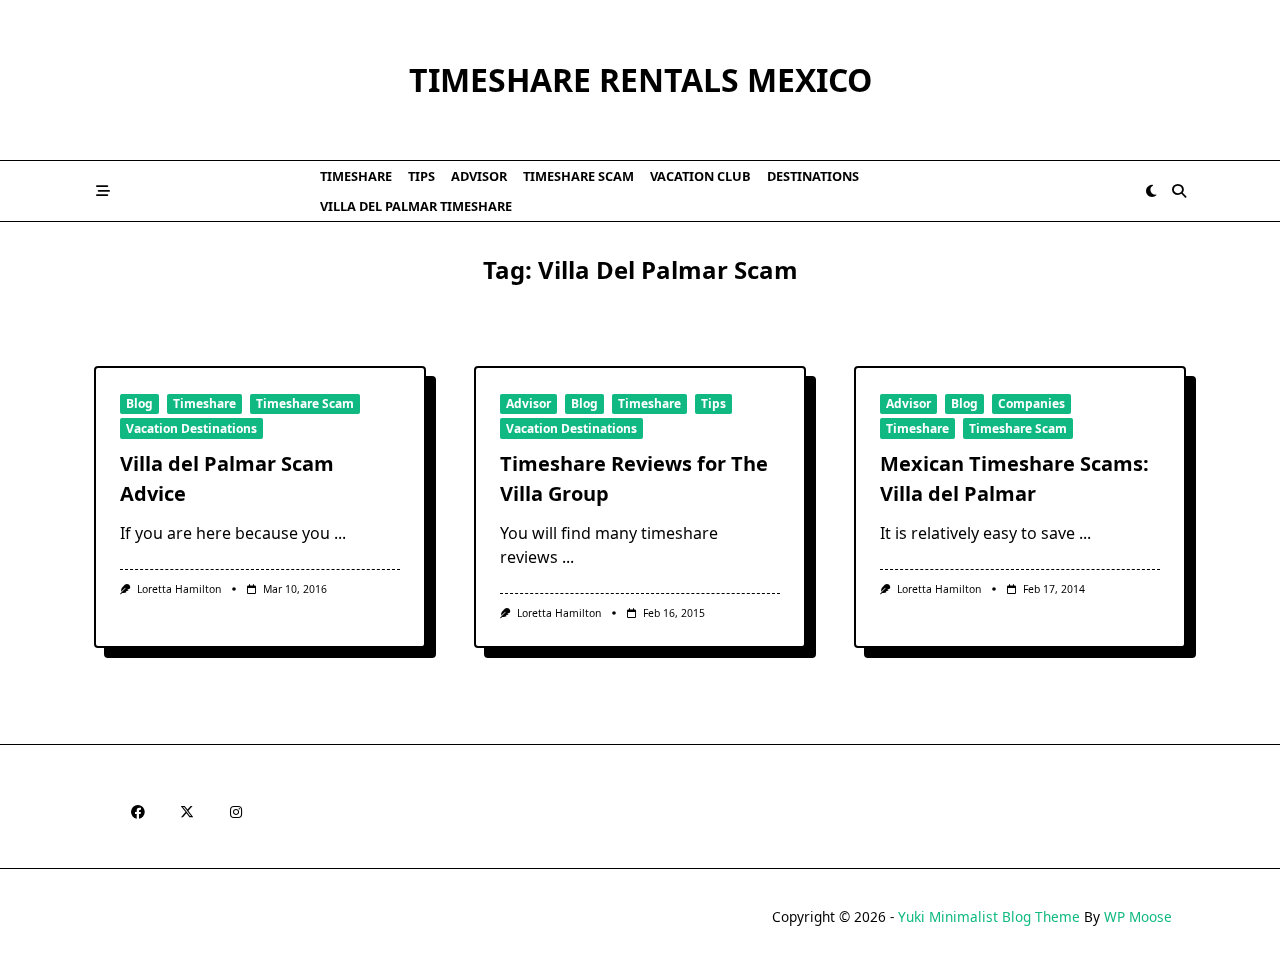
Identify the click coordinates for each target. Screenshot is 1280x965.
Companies (1031, 403)
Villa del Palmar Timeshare (416, 206)
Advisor (479, 176)
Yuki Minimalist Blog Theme (989, 916)
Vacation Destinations (191, 428)
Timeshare (356, 176)
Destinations (813, 176)
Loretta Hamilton (179, 589)
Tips (421, 176)
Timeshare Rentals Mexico (640, 79)
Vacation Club (700, 176)
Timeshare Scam (578, 176)
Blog (139, 403)
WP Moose (1138, 916)
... (340, 533)
